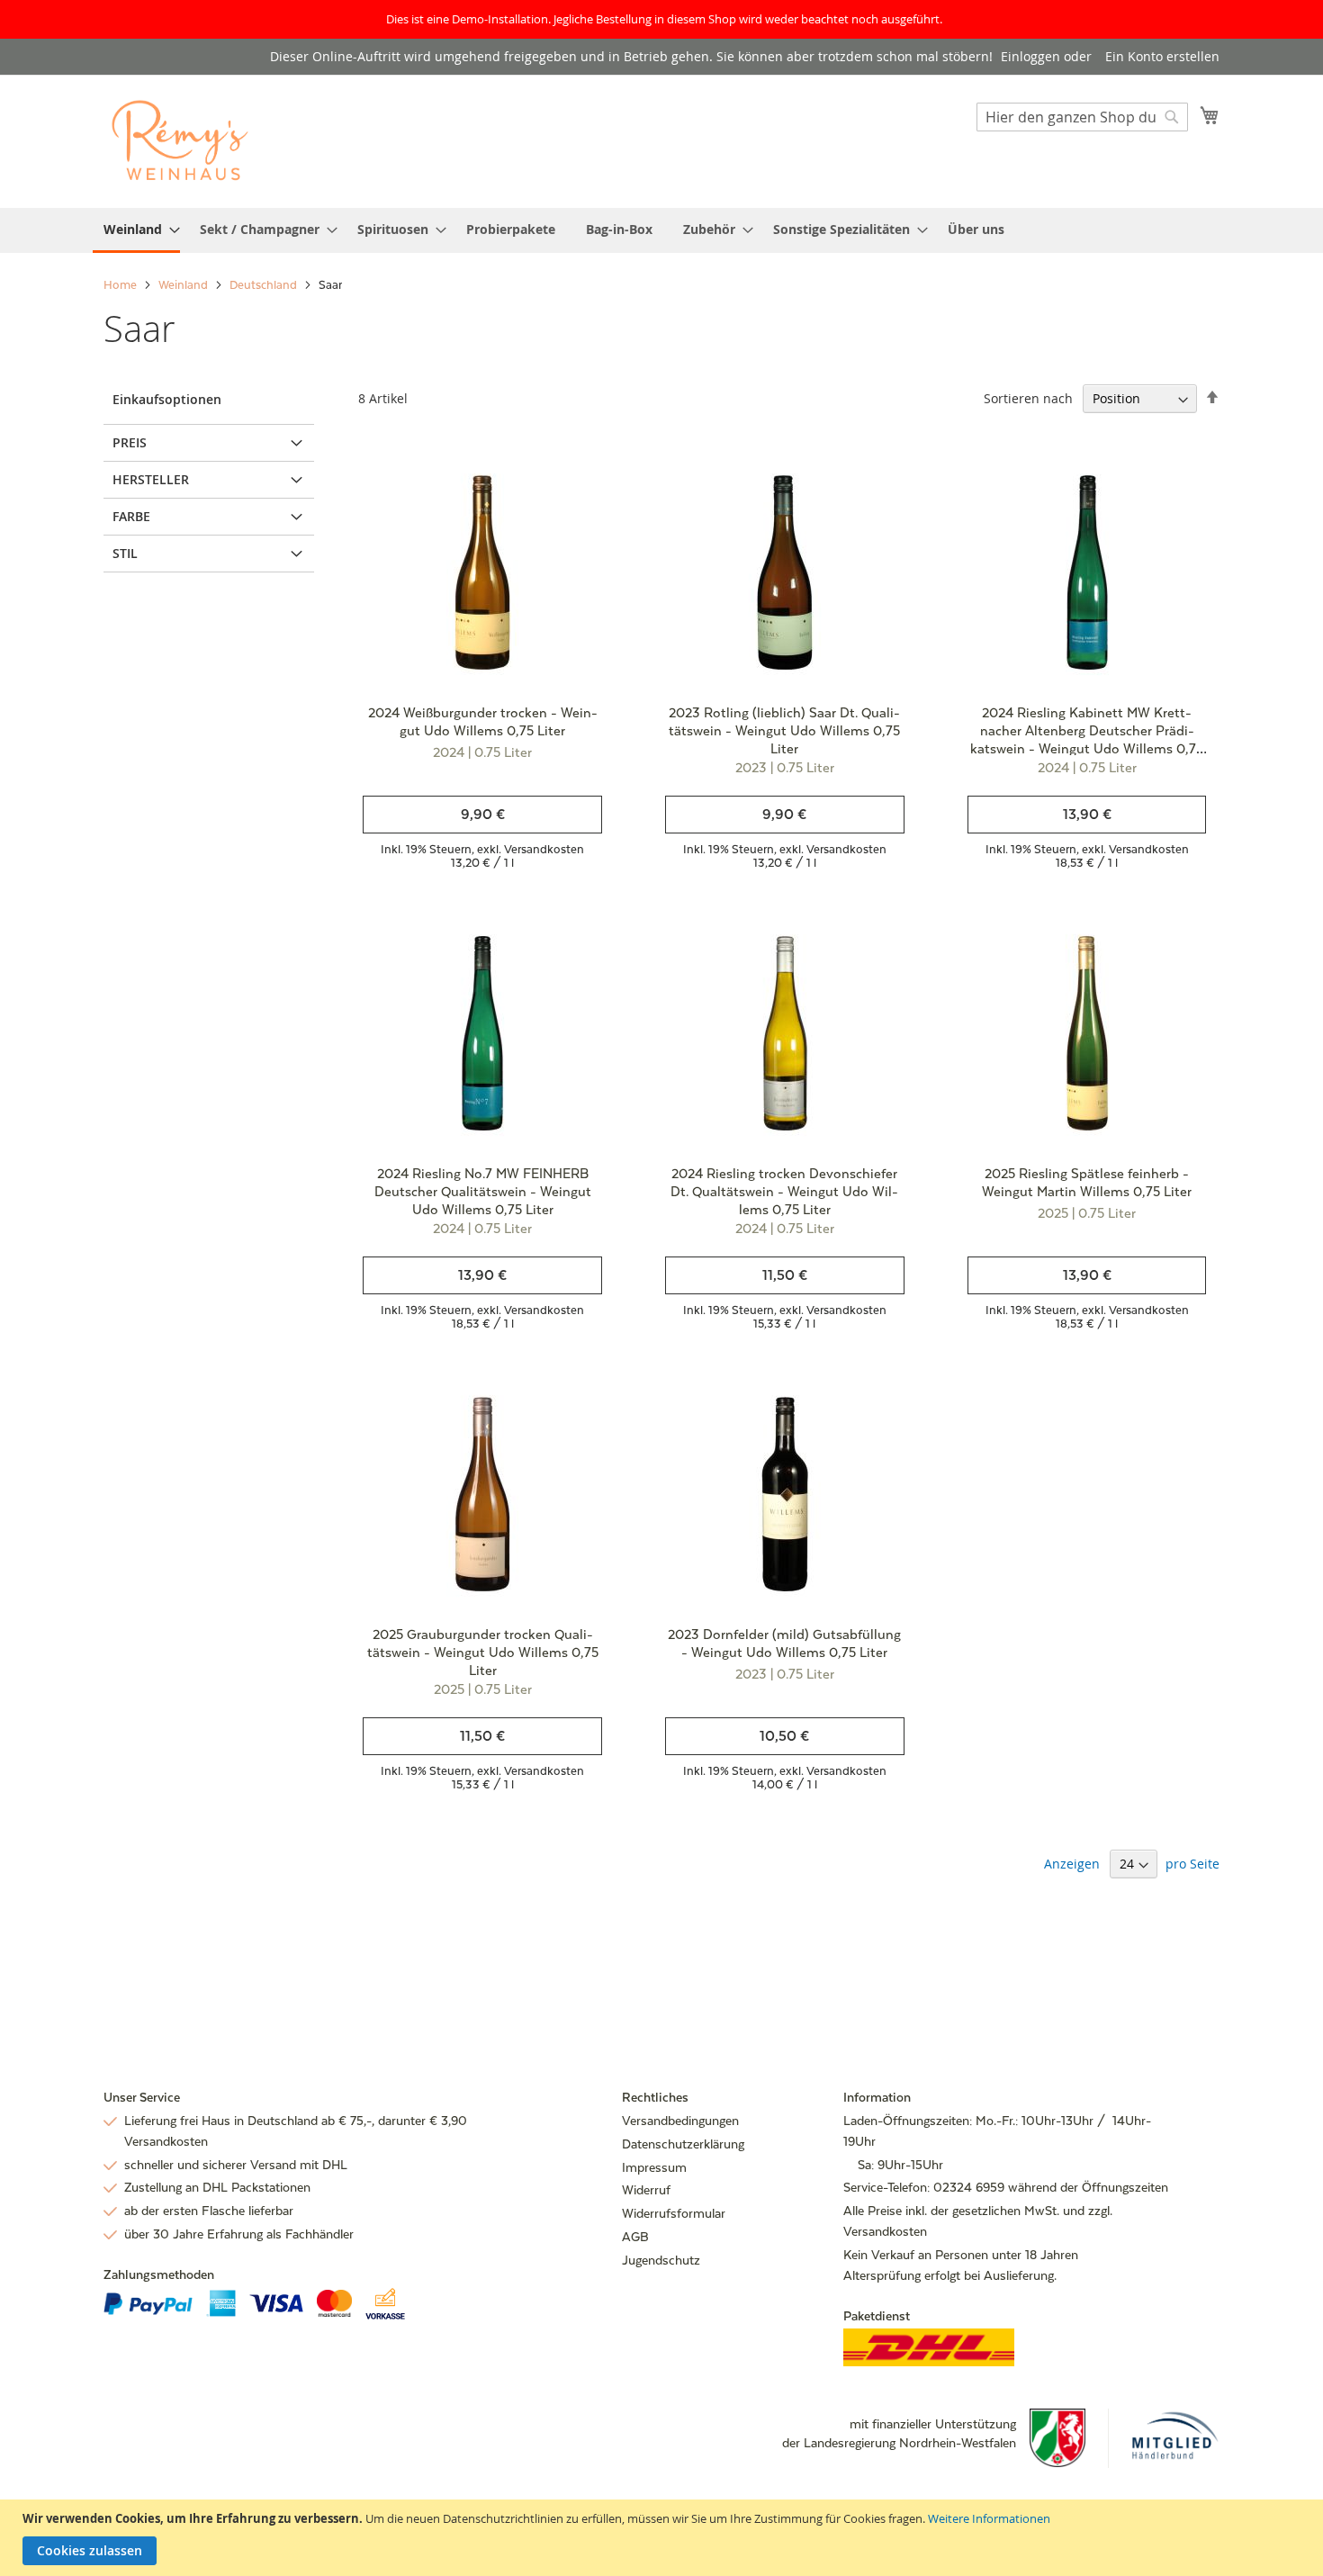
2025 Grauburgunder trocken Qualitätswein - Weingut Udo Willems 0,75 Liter (483, 1652)
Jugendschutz (661, 2260)
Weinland (184, 285)
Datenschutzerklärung (683, 2144)
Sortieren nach (1028, 398)
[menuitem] (136, 230)
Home (121, 285)
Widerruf (646, 2190)
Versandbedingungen (680, 2121)
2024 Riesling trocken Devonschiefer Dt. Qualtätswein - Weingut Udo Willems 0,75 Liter (784, 1191)
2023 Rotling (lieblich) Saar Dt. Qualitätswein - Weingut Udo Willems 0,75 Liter (784, 730)
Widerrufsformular (674, 2213)
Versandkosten (544, 849)
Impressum (654, 2167)
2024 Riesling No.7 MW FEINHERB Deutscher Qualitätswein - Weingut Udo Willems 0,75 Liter (483, 1191)
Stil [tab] (125, 553)
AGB (635, 2237)
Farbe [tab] (131, 516)
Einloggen (1030, 56)
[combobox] (1082, 117)
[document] (664, 2538)
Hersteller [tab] (151, 479)
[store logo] (180, 141)
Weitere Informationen (989, 2518)
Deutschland (265, 285)
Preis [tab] (130, 442)
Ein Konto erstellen (1162, 56)
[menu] (661, 230)
